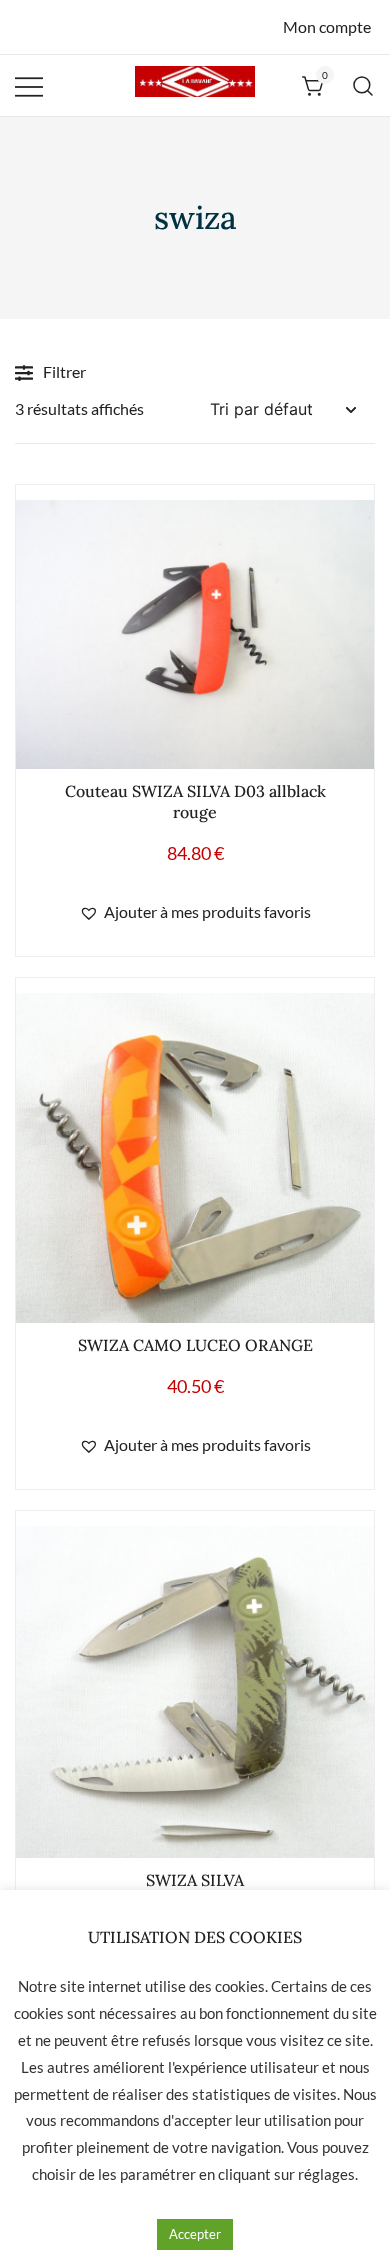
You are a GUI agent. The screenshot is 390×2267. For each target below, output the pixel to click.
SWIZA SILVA (195, 1880)
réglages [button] (326, 2174)
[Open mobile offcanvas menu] (29, 85)
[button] (195, 912)
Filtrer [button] (64, 371)
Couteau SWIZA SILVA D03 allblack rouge (195, 801)
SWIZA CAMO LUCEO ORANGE (195, 1345)
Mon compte (327, 26)
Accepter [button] (195, 2234)
